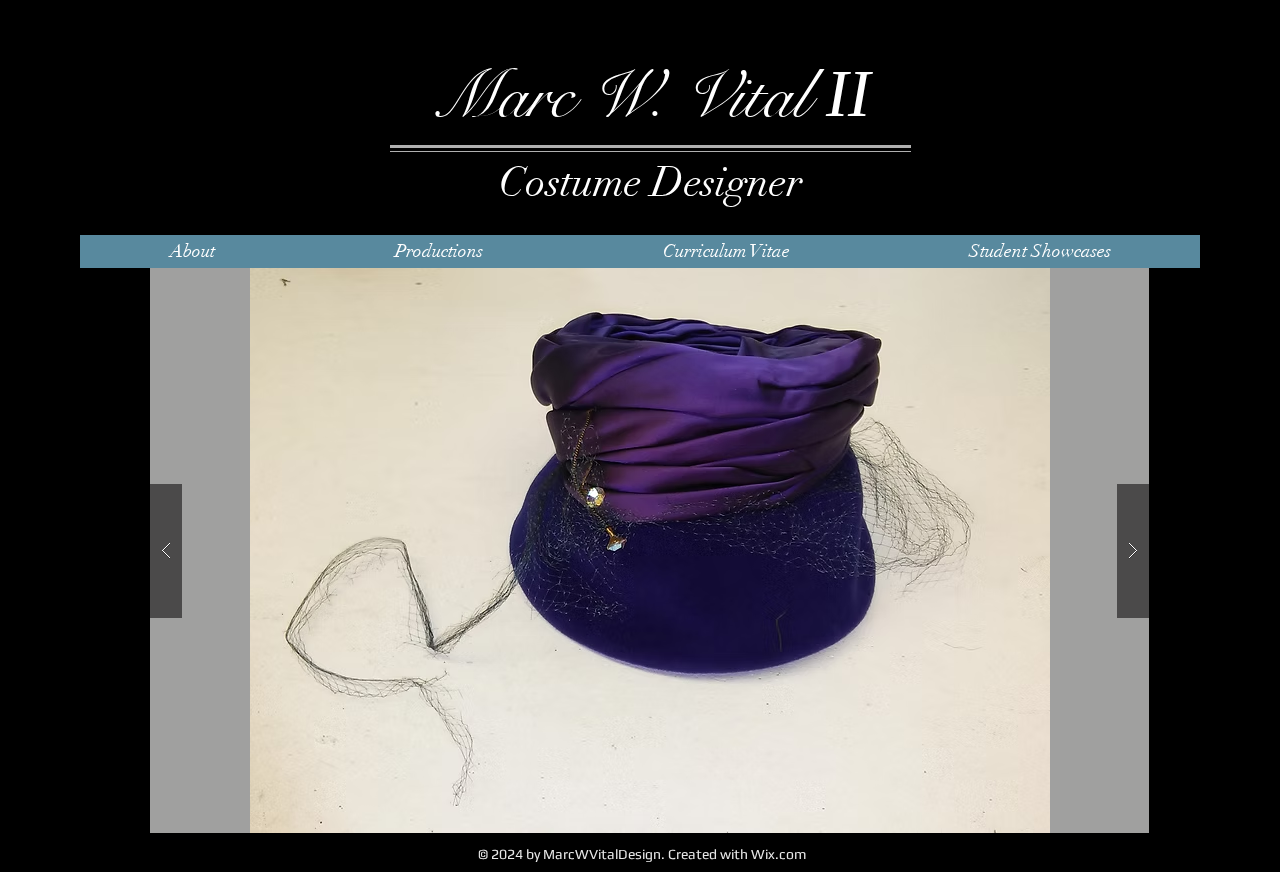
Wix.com (778, 854)
